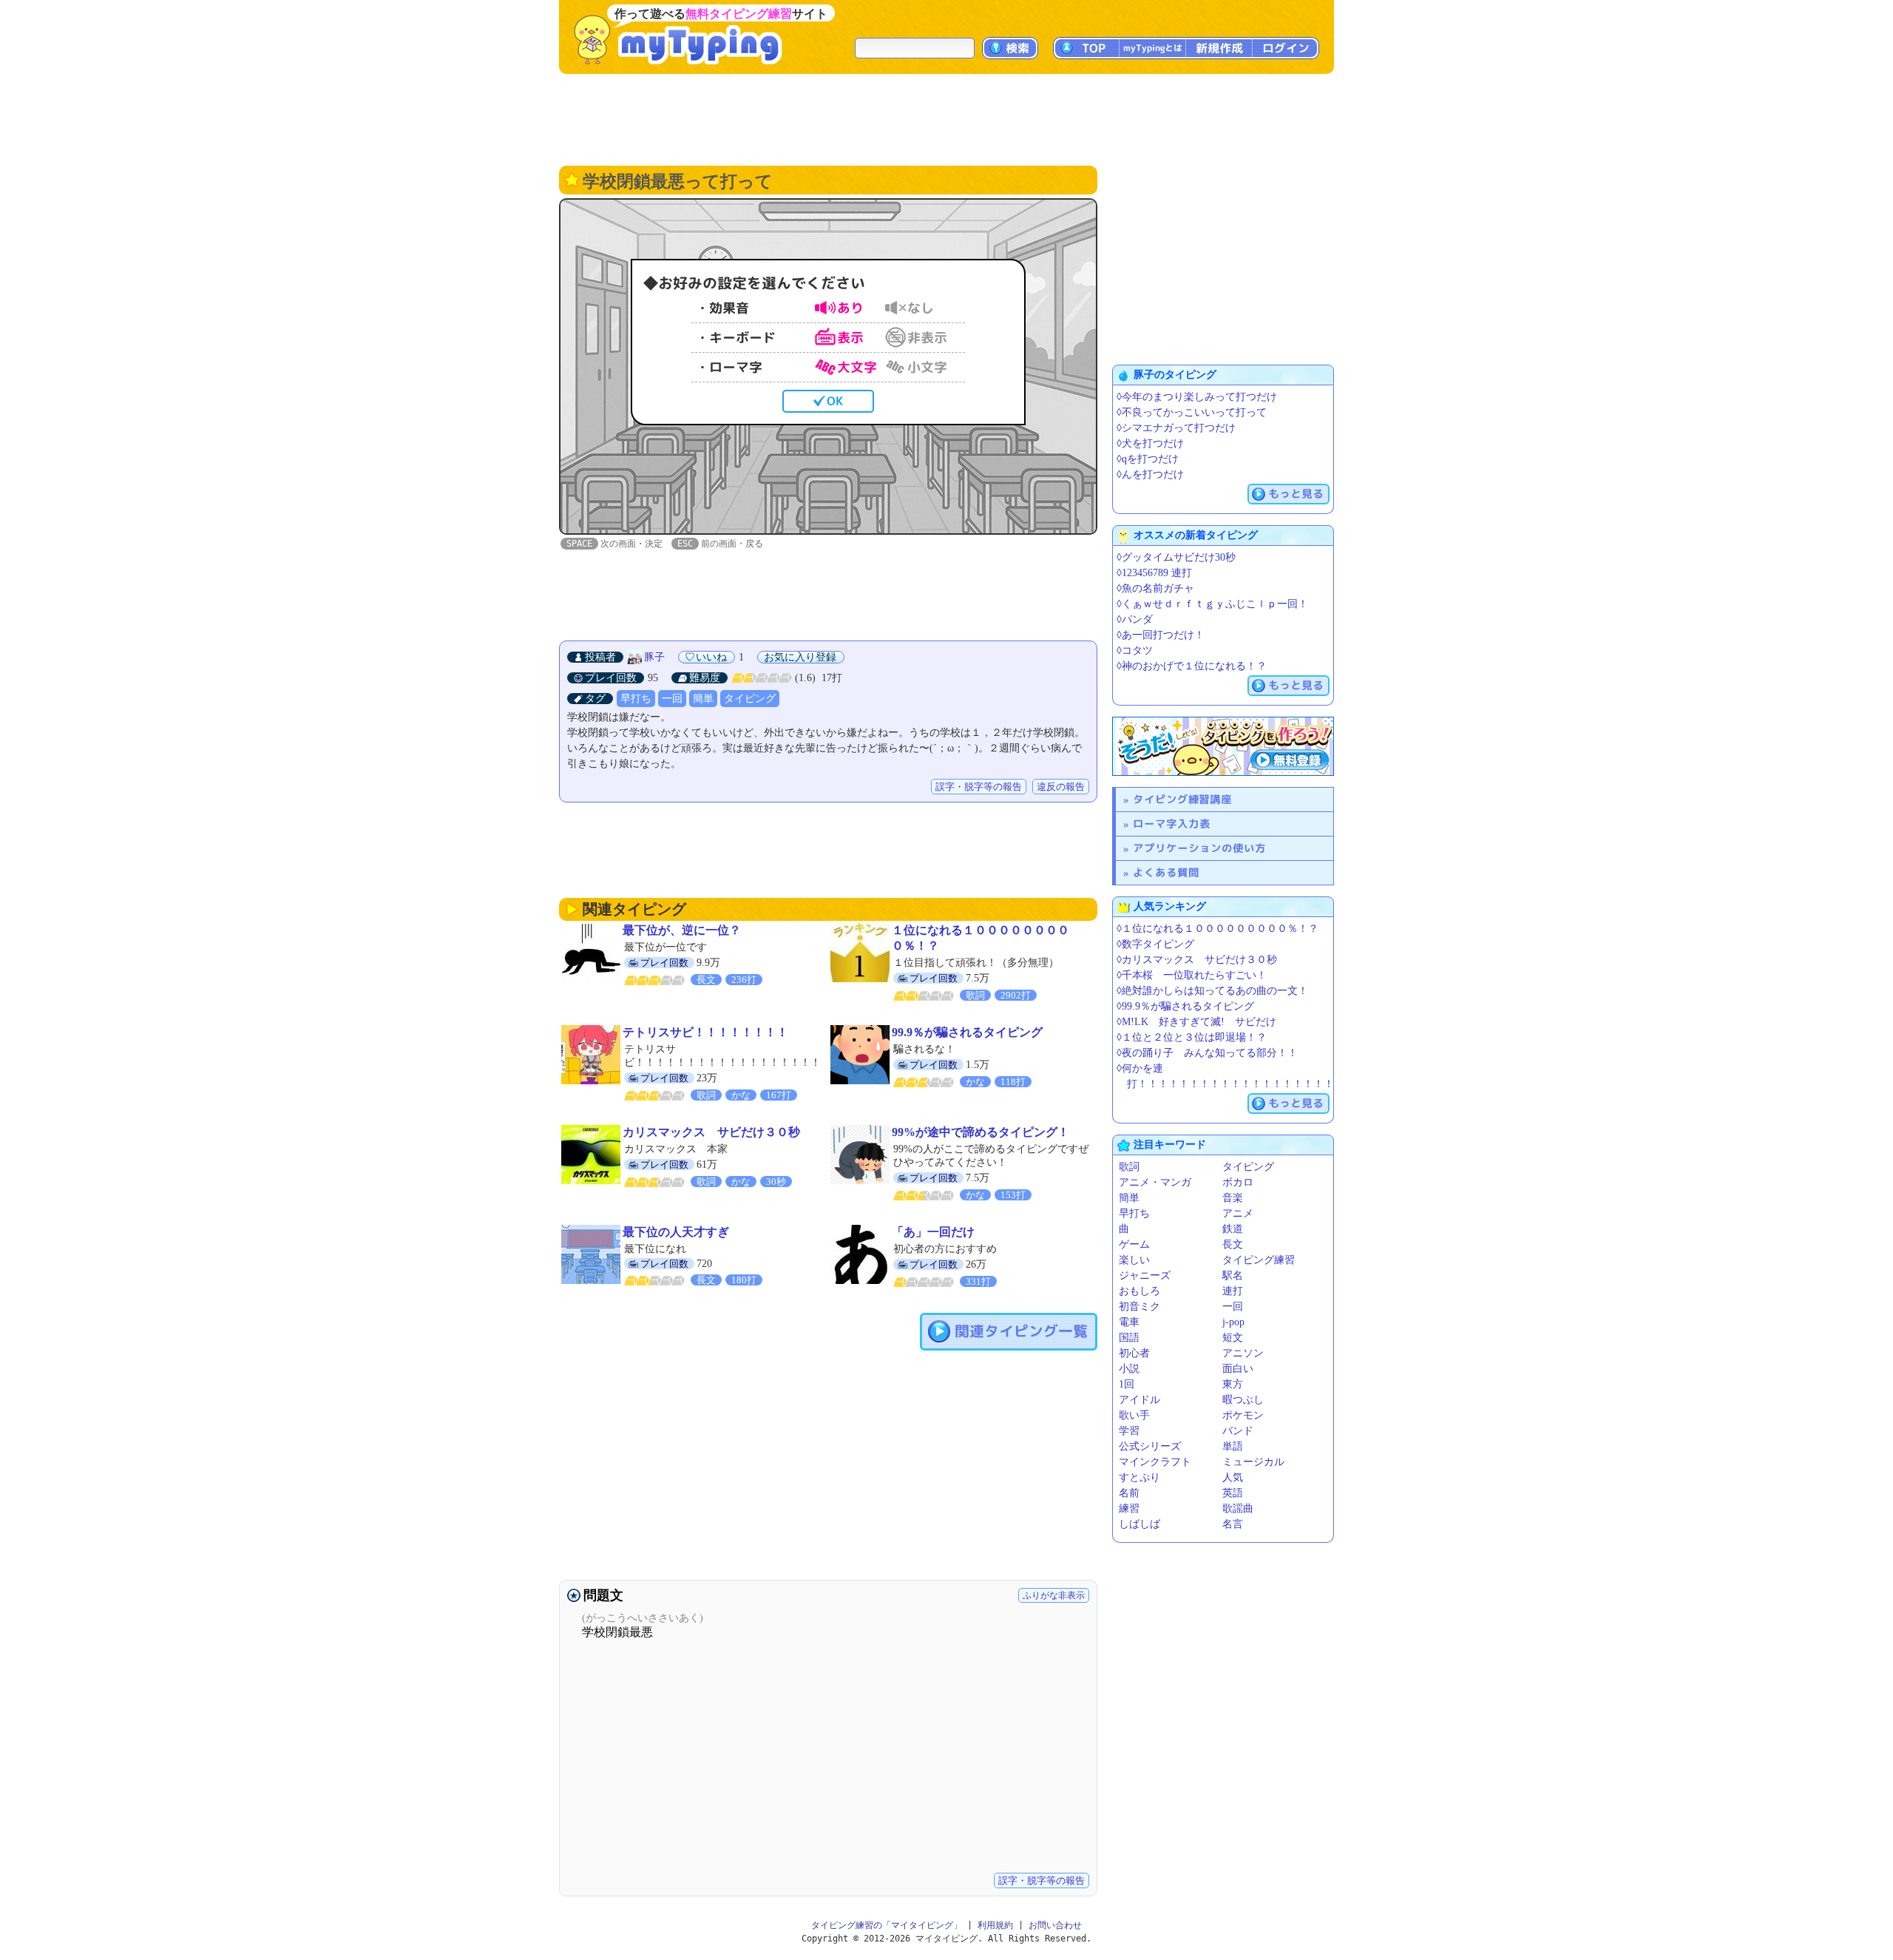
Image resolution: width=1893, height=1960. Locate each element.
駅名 (1233, 1275)
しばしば (1139, 1524)
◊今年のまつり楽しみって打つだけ (1197, 397)
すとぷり (1139, 1477)
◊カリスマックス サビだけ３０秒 (1197, 960)
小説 (1129, 1369)
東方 (1233, 1384)
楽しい (1134, 1260)
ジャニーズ (1145, 1275)
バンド (1238, 1431)
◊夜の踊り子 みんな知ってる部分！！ (1207, 1053)
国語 (1129, 1338)
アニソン (1243, 1353)
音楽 (1233, 1198)
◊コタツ (1135, 650)
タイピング (750, 699)
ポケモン (1243, 1415)
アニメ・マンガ (1155, 1182)
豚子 (654, 657)
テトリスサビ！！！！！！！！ (705, 1032)
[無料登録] (1223, 746)
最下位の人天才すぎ (676, 1232)
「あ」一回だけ (933, 1232)
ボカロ (1238, 1182)
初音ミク (1139, 1307)
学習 (1129, 1431)
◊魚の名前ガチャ (1155, 588)
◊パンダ (1135, 619)
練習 (1129, 1508)
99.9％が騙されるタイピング (967, 1032)
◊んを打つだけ (1150, 474)
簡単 (703, 699)
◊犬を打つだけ (1150, 443)
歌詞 (1129, 1167)
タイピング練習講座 (1182, 799)
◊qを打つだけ (1148, 459)
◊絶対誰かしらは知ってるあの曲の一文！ (1212, 991)
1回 (1127, 1384)
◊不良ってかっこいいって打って (1192, 412)
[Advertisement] (946, 118)
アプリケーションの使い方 (1199, 848)
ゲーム (1134, 1244)
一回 (672, 699)
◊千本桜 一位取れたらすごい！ (1192, 975)
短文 (1233, 1338)
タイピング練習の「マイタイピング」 (887, 1925)
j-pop (1233, 1322)
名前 (1129, 1493)
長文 (1233, 1244)
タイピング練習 (1259, 1260)
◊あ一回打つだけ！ (1161, 635)
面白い (1238, 1369)
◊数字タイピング (1155, 944)
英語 (1233, 1493)
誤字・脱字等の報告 (979, 787)
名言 (1233, 1524)
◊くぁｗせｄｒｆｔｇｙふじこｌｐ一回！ (1212, 604)
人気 (1233, 1477)
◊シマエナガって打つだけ (1176, 428)
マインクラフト (1155, 1462)
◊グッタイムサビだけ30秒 (1176, 557)
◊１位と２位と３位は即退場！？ (1192, 1037)
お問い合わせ (1055, 1925)
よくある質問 (1166, 872)
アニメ (1238, 1213)
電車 (1129, 1322)
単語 (1233, 1446)
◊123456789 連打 (1154, 573)
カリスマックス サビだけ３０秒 (711, 1132)
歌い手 (1134, 1415)
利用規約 (995, 1925)
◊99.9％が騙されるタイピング (1185, 1006)
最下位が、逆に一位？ (682, 930)
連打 (1233, 1291)
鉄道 (1233, 1229)
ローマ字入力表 (1172, 824)
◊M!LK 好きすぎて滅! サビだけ (1196, 1022)
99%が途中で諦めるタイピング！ (981, 1132)
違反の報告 (1061, 787)
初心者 (1134, 1353)
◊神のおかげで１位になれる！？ (1192, 666)
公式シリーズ (1150, 1446)
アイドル (1139, 1400)
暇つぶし (1243, 1400)
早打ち (636, 699)
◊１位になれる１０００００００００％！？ (1218, 929)
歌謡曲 (1238, 1508)
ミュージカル (1253, 1462)
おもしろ (1139, 1291)
